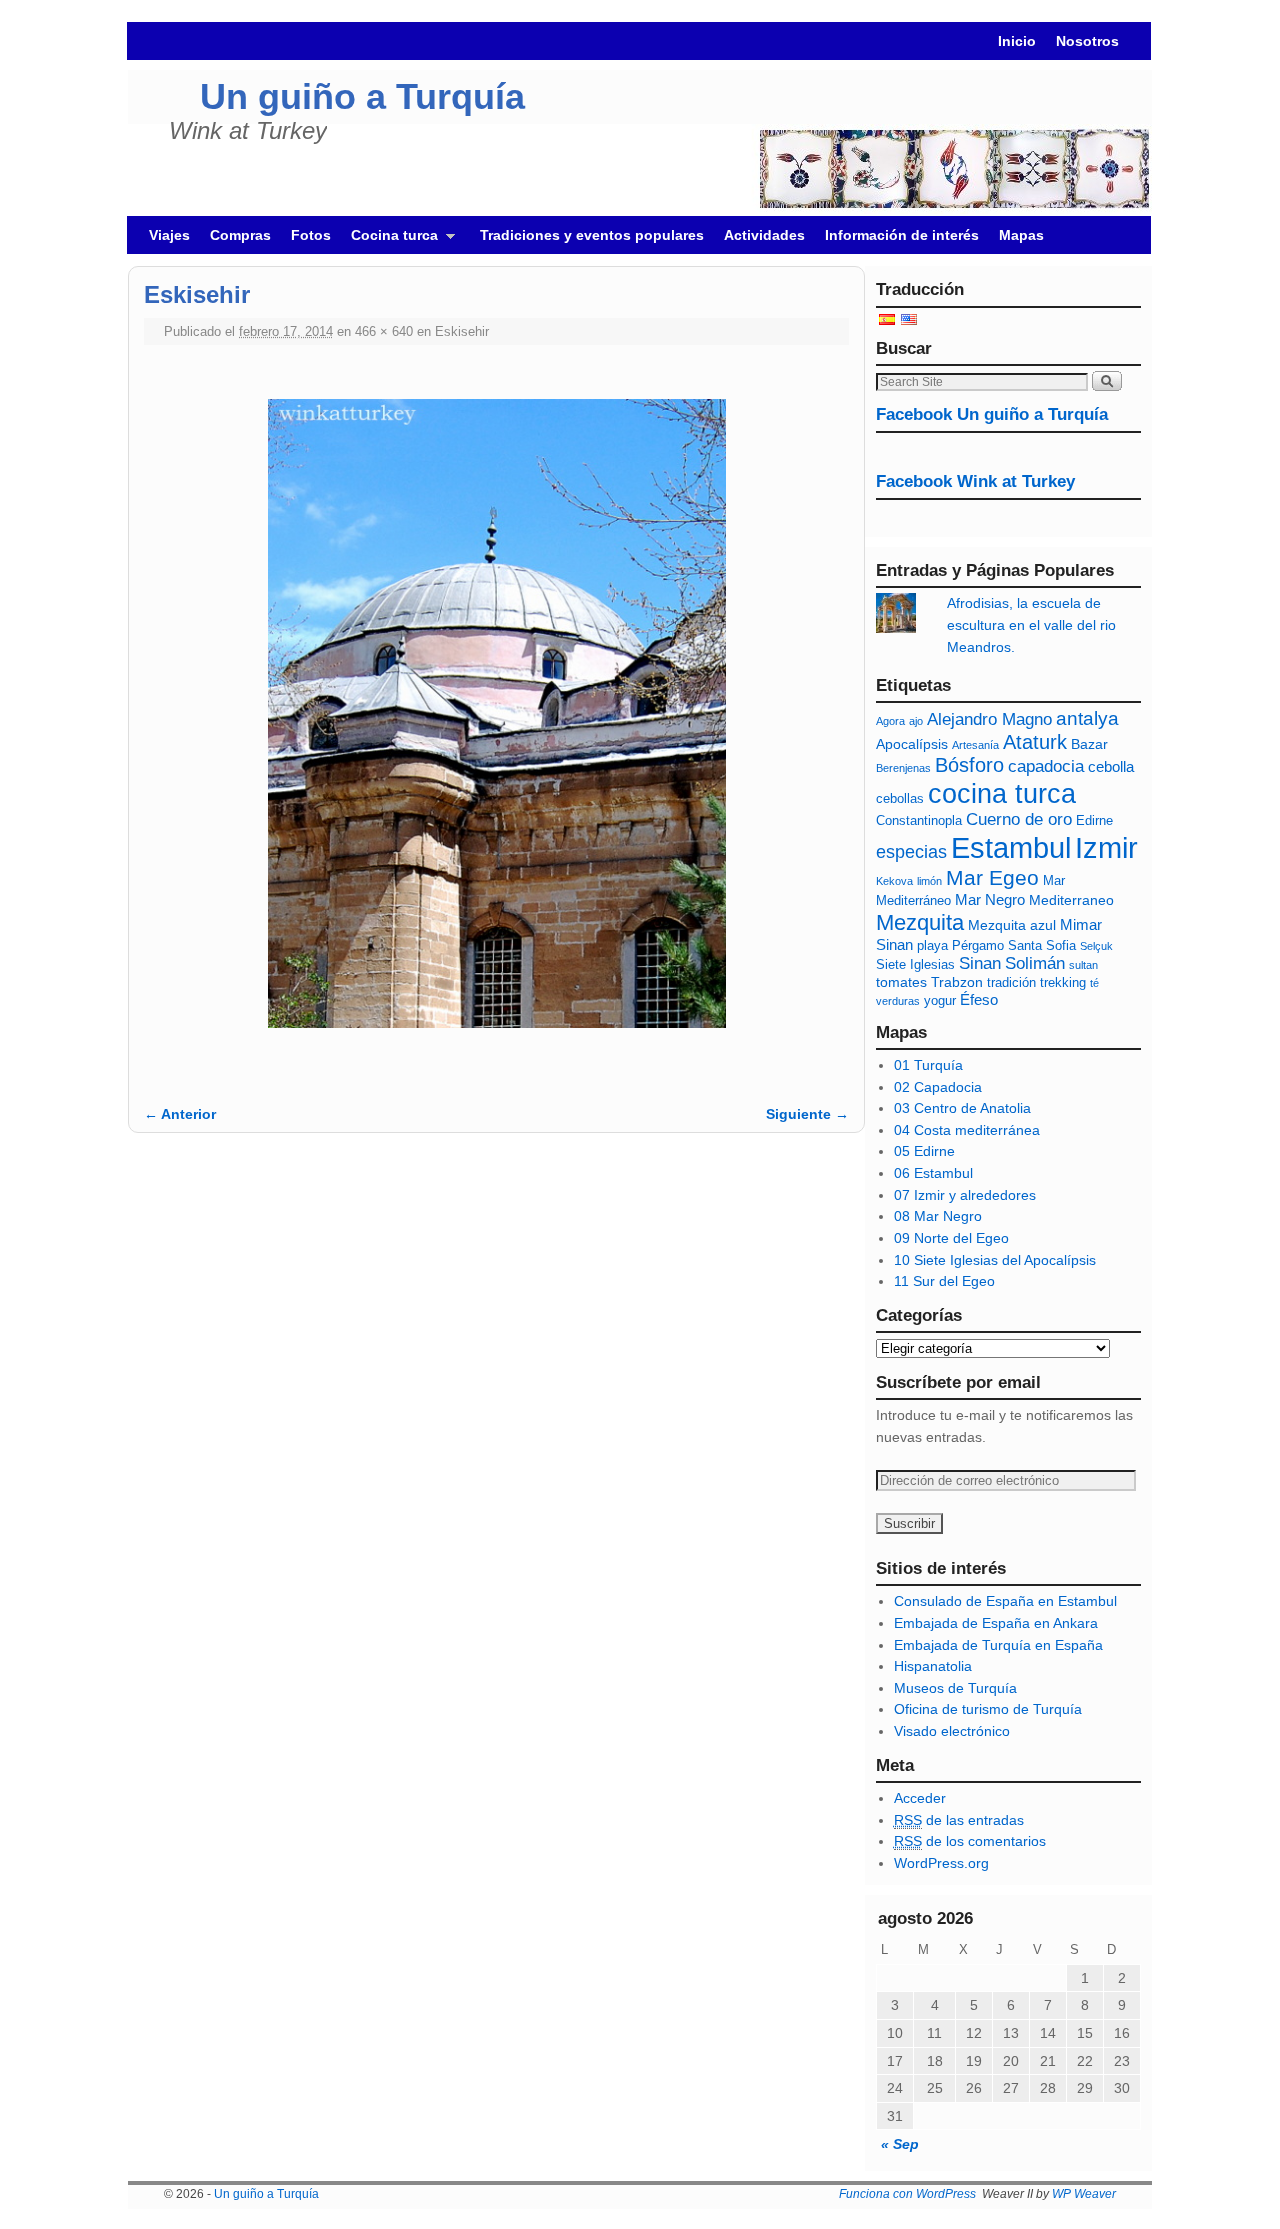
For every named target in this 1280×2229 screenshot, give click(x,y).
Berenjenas (903, 768)
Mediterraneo (1071, 900)
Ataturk (1035, 742)
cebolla (1111, 766)
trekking (1063, 983)
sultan (1083, 965)
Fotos (311, 235)
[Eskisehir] (496, 713)
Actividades (764, 235)
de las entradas (959, 1820)
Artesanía (975, 745)
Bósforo (969, 765)
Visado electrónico (952, 1731)
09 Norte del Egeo (951, 1238)
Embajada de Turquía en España (998, 1645)
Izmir (1106, 847)
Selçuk (1096, 946)
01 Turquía (928, 1065)
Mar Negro (990, 899)
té (1094, 983)
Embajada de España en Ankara (996, 1623)
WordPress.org (941, 1863)
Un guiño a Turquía (362, 96)
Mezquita (920, 922)
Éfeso (979, 999)
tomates (901, 982)
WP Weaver (1084, 2194)
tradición (1011, 983)
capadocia (1046, 766)
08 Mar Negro (938, 1216)
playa (932, 946)
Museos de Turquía (955, 1688)
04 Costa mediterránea (967, 1130)
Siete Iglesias (915, 965)
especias (911, 852)
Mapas (1021, 235)
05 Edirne (924, 1151)
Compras (240, 235)
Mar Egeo (992, 877)
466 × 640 (384, 331)
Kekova (894, 881)
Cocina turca (389, 240)
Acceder (920, 1798)
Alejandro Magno (989, 719)
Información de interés (902, 235)
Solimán (1035, 963)
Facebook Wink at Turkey (975, 481)
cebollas (900, 799)
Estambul (1011, 848)
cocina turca (1002, 793)
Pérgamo (978, 946)
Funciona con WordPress (907, 2194)
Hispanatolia (933, 1666)
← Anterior (180, 1114)
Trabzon (957, 982)
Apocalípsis (912, 744)
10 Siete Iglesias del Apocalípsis (995, 1260)
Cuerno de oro (1019, 819)
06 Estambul (933, 1173)
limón (929, 881)
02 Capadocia (938, 1087)
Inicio (1017, 41)
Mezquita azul (1012, 925)
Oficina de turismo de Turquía (988, 1709)
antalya (1087, 718)
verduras (898, 1001)
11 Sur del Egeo (944, 1281)
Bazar (1089, 744)
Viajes (169, 235)
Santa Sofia (1042, 946)
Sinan (980, 963)
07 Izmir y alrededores (965, 1195)
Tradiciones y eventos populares (592, 235)
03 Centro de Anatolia (962, 1108)
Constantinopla (919, 821)
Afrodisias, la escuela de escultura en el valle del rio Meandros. (1031, 624)
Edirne (1094, 821)
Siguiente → (807, 1114)
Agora (890, 721)
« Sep (900, 2144)
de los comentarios (970, 1841)
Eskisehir (462, 331)
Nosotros (1087, 41)
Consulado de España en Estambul (1005, 1601)
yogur (940, 1001)
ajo (916, 721)
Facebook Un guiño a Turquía (992, 414)
